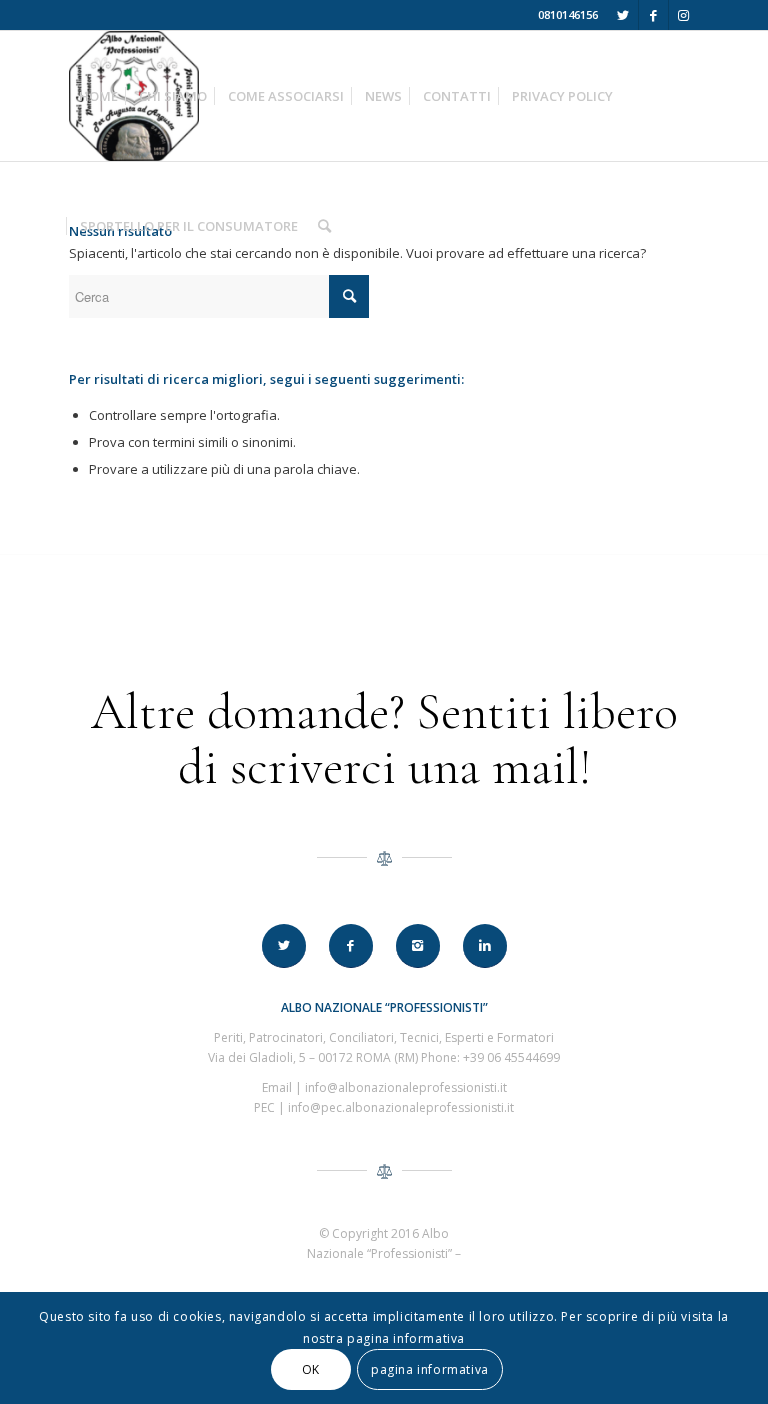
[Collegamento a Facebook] (653, 15)
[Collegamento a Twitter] (623, 15)
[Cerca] (324, 226)
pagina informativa (430, 1369)
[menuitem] (98, 96)
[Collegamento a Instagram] (684, 15)
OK (311, 1369)
